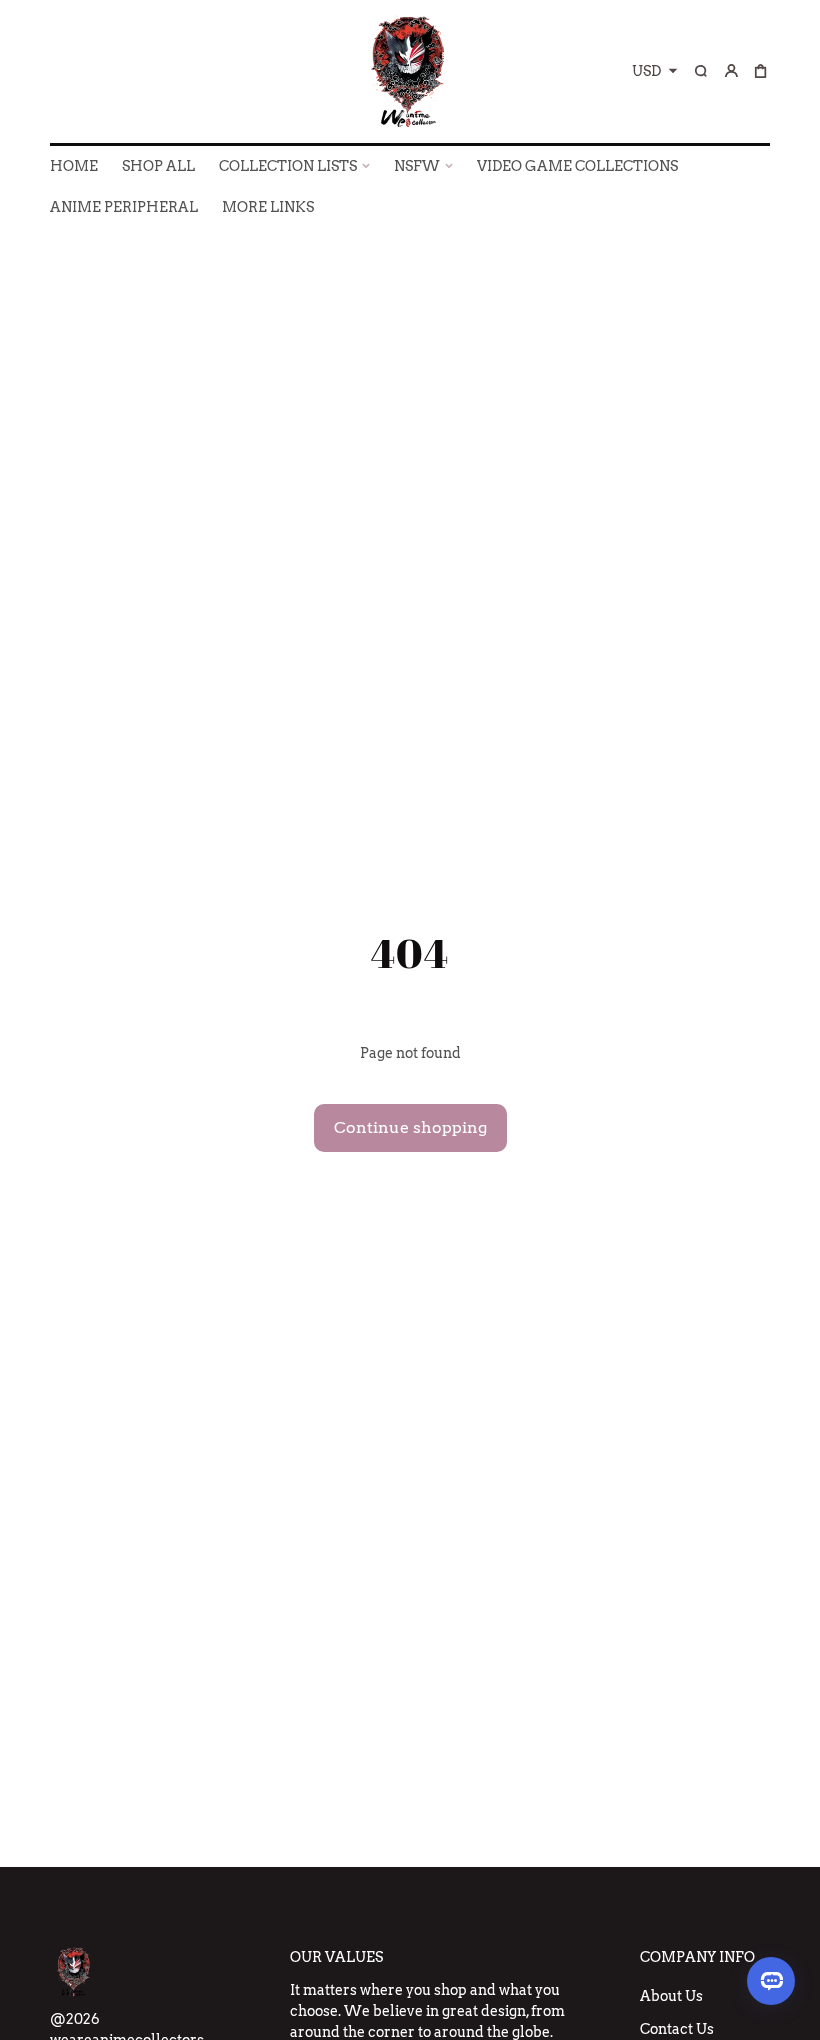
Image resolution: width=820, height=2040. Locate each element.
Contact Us (677, 2029)
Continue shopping (410, 1127)
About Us (671, 1996)
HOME (74, 166)
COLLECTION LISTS (288, 166)
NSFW (417, 166)
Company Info (697, 1957)
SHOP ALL (158, 166)
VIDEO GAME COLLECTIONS (577, 166)
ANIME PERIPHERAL (124, 207)
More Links (268, 207)
